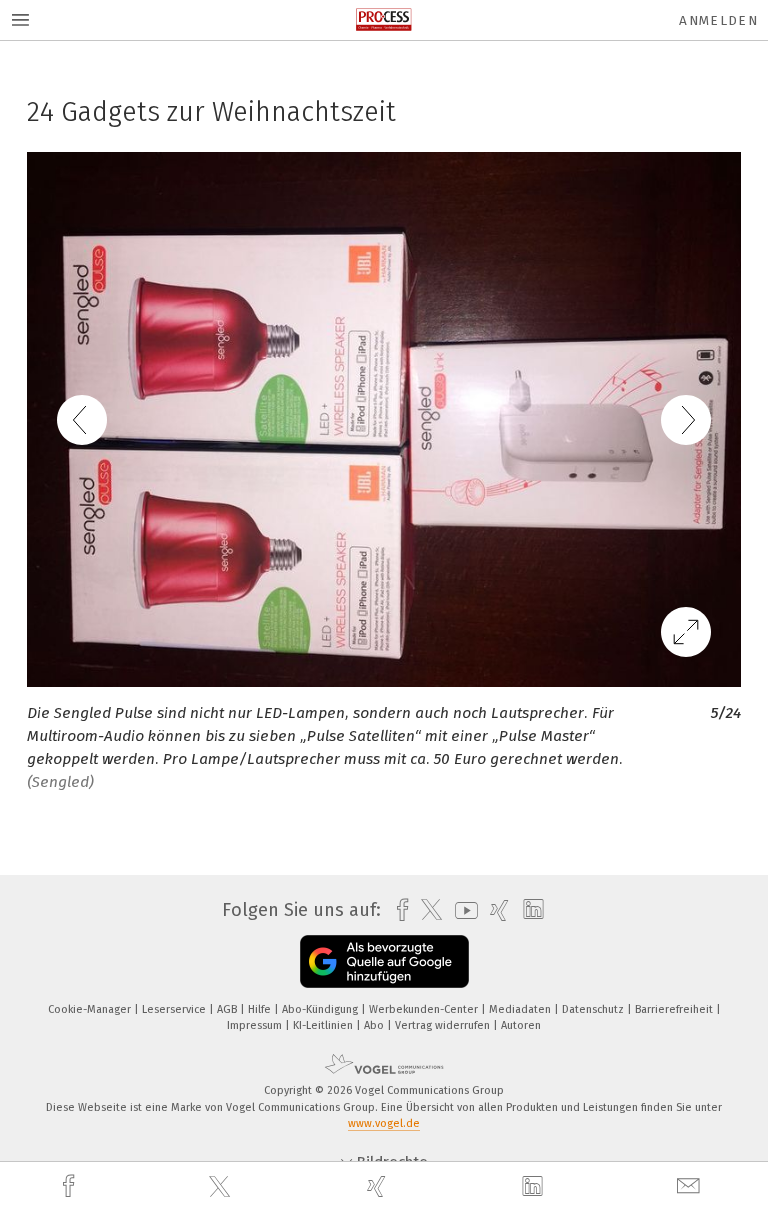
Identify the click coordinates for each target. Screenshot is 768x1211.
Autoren (521, 1025)
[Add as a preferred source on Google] (384, 961)
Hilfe (261, 1009)
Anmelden (718, 20)
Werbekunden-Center (425, 1009)
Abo (375, 1025)
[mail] (691, 1186)
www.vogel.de (384, 1123)
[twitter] (222, 1187)
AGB (228, 1009)
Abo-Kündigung (321, 1009)
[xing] (379, 1186)
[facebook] (71, 1186)
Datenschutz (594, 1009)
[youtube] (461, 910)
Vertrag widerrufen (444, 1025)
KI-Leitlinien (324, 1025)
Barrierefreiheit (675, 1009)
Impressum (256, 1025)
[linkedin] (535, 1187)
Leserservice (175, 1009)
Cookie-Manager (91, 1009)
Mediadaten (521, 1009)
